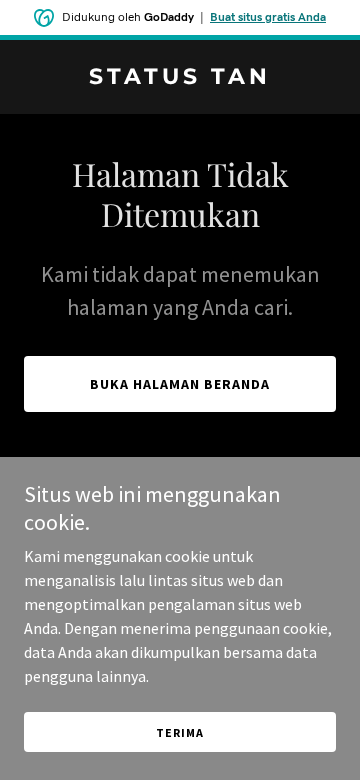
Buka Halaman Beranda (180, 384)
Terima (179, 732)
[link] (180, 78)
